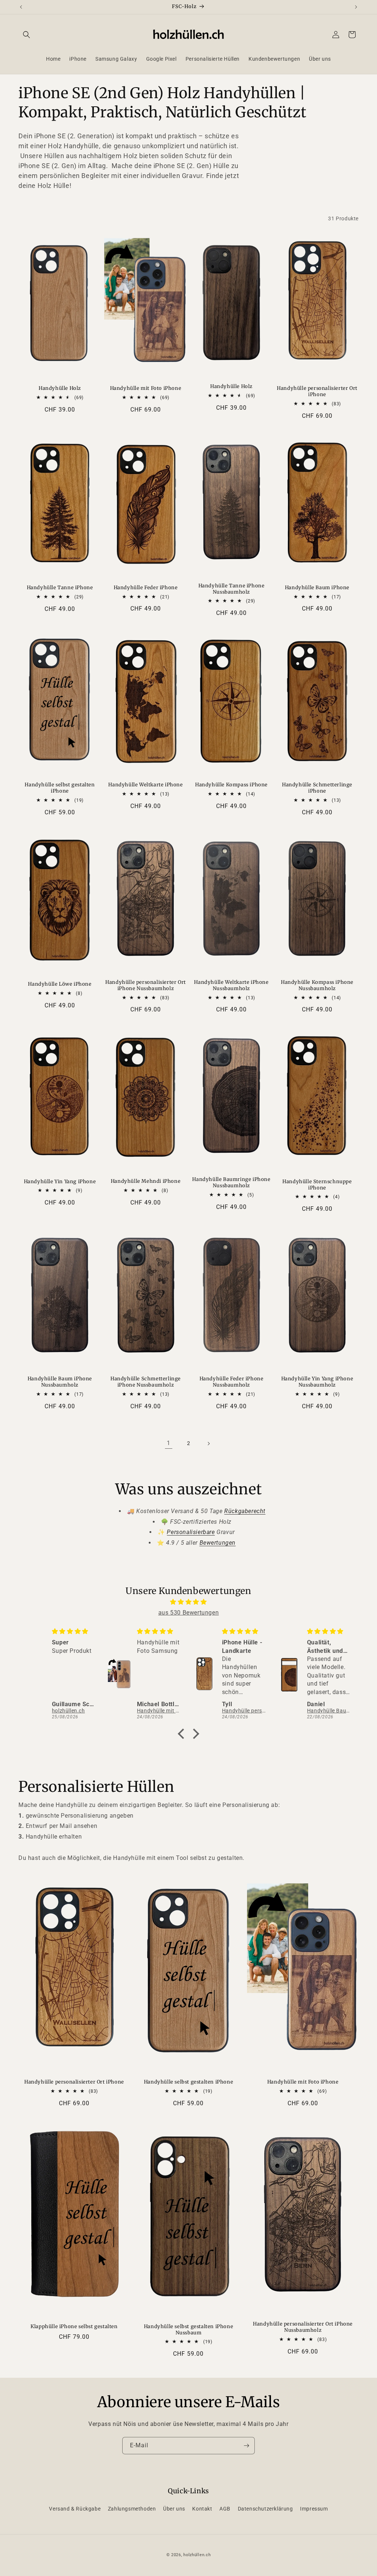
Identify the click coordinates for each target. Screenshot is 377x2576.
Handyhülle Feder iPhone (146, 588)
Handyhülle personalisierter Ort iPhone (317, 392)
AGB (225, 2509)
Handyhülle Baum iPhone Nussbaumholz (60, 1382)
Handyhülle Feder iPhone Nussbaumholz (232, 1382)
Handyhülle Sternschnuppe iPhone (317, 1185)
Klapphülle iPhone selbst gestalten (74, 2327)
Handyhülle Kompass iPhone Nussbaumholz (317, 985)
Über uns (174, 2509)
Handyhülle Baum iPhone (317, 588)
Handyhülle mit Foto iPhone (146, 388)
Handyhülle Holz (60, 388)
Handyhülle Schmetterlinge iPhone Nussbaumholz (146, 1382)
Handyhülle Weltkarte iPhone (145, 785)
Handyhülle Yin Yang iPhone (60, 1182)
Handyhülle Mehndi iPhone (146, 1181)
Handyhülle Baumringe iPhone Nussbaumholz (231, 1183)
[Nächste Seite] (208, 1444)
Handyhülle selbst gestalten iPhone (60, 788)
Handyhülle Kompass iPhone (231, 785)
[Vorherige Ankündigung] (21, 7)
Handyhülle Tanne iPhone (60, 588)
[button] (27, 35)
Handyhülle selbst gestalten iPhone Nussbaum (188, 2330)
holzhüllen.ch (197, 2555)
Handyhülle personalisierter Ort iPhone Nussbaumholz (146, 985)
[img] (188, 1602)
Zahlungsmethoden (132, 2509)
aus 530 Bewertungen (188, 1613)
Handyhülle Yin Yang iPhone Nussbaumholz (317, 1382)
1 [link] (169, 1443)
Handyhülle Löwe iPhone (60, 984)
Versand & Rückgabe (75, 2509)
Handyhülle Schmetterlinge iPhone (317, 788)
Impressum (314, 2509)
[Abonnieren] (246, 2446)
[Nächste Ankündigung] (356, 7)
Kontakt (202, 2509)
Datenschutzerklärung (265, 2509)
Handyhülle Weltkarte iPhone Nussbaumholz (231, 985)
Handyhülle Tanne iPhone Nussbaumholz (232, 589)
